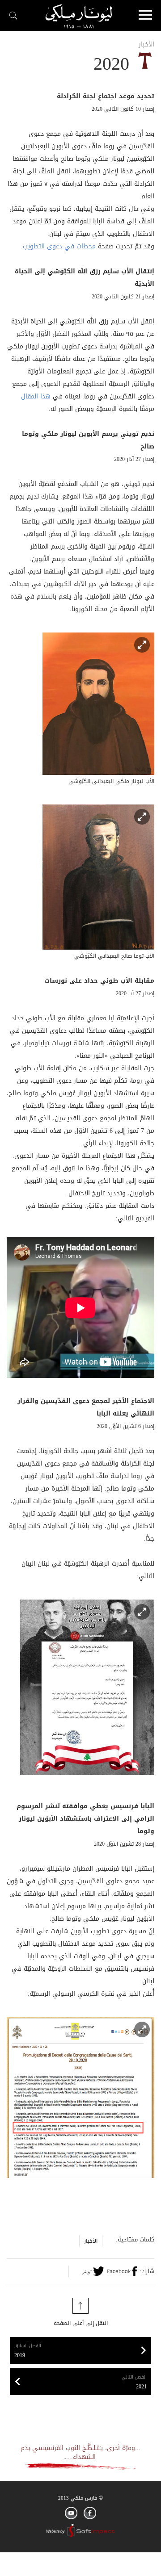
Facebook (119, 2271)
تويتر (87, 2271)
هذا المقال (36, 396)
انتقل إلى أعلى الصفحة (81, 2323)
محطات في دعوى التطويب (59, 246)
